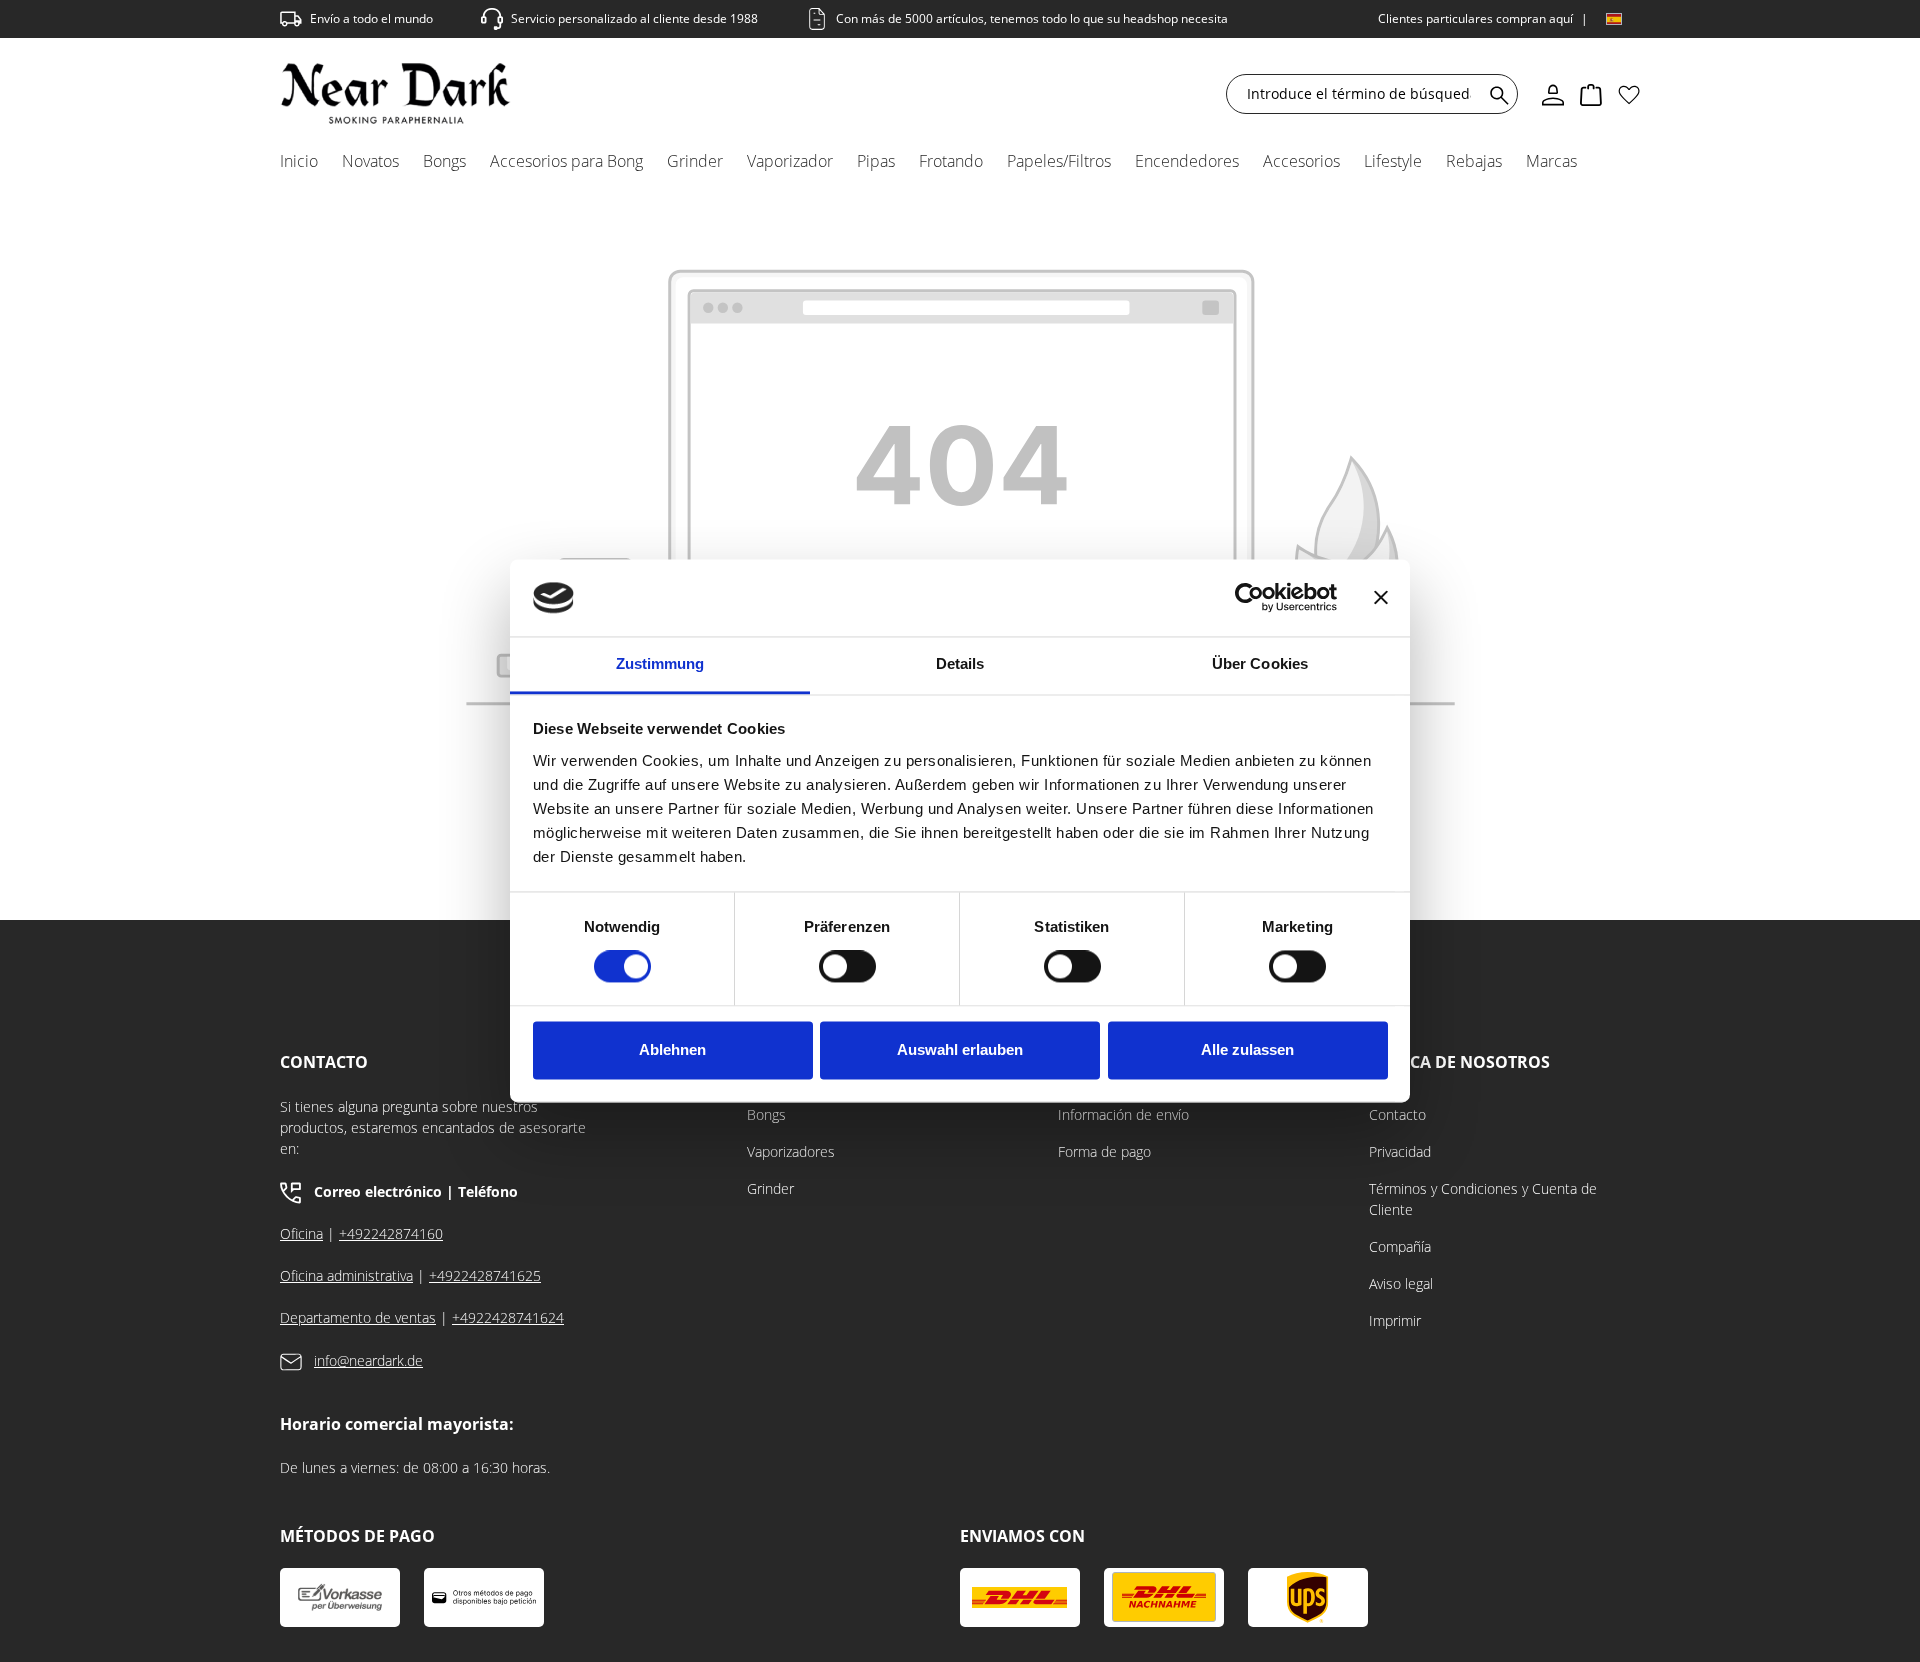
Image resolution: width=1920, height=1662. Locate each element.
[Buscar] (1495, 94)
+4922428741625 (485, 1275)
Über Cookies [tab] (1260, 663)
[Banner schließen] (1381, 598)
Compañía (1400, 1246)
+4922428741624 (508, 1317)
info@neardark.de (368, 1360)
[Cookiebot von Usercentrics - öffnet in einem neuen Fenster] (1249, 598)
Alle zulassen (1247, 1049)
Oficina (301, 1233)
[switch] (847, 967)
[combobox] (1359, 94)
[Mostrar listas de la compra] (1629, 94)
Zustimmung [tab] (660, 663)
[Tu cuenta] (1553, 94)
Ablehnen (672, 1049)
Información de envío (1123, 1114)
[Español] (1614, 19)
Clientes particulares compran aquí (1475, 18)
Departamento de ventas (358, 1317)
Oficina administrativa (346, 1275)
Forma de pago (1104, 1151)
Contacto (1397, 1114)
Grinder (770, 1188)
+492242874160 (391, 1233)
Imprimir (1395, 1320)
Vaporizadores (791, 1151)
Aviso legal (1401, 1283)
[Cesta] (1591, 94)
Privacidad (1400, 1151)
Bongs (766, 1114)
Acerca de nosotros (1459, 1062)
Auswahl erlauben (960, 1049)
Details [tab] (960, 663)
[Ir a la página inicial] (395, 93)
